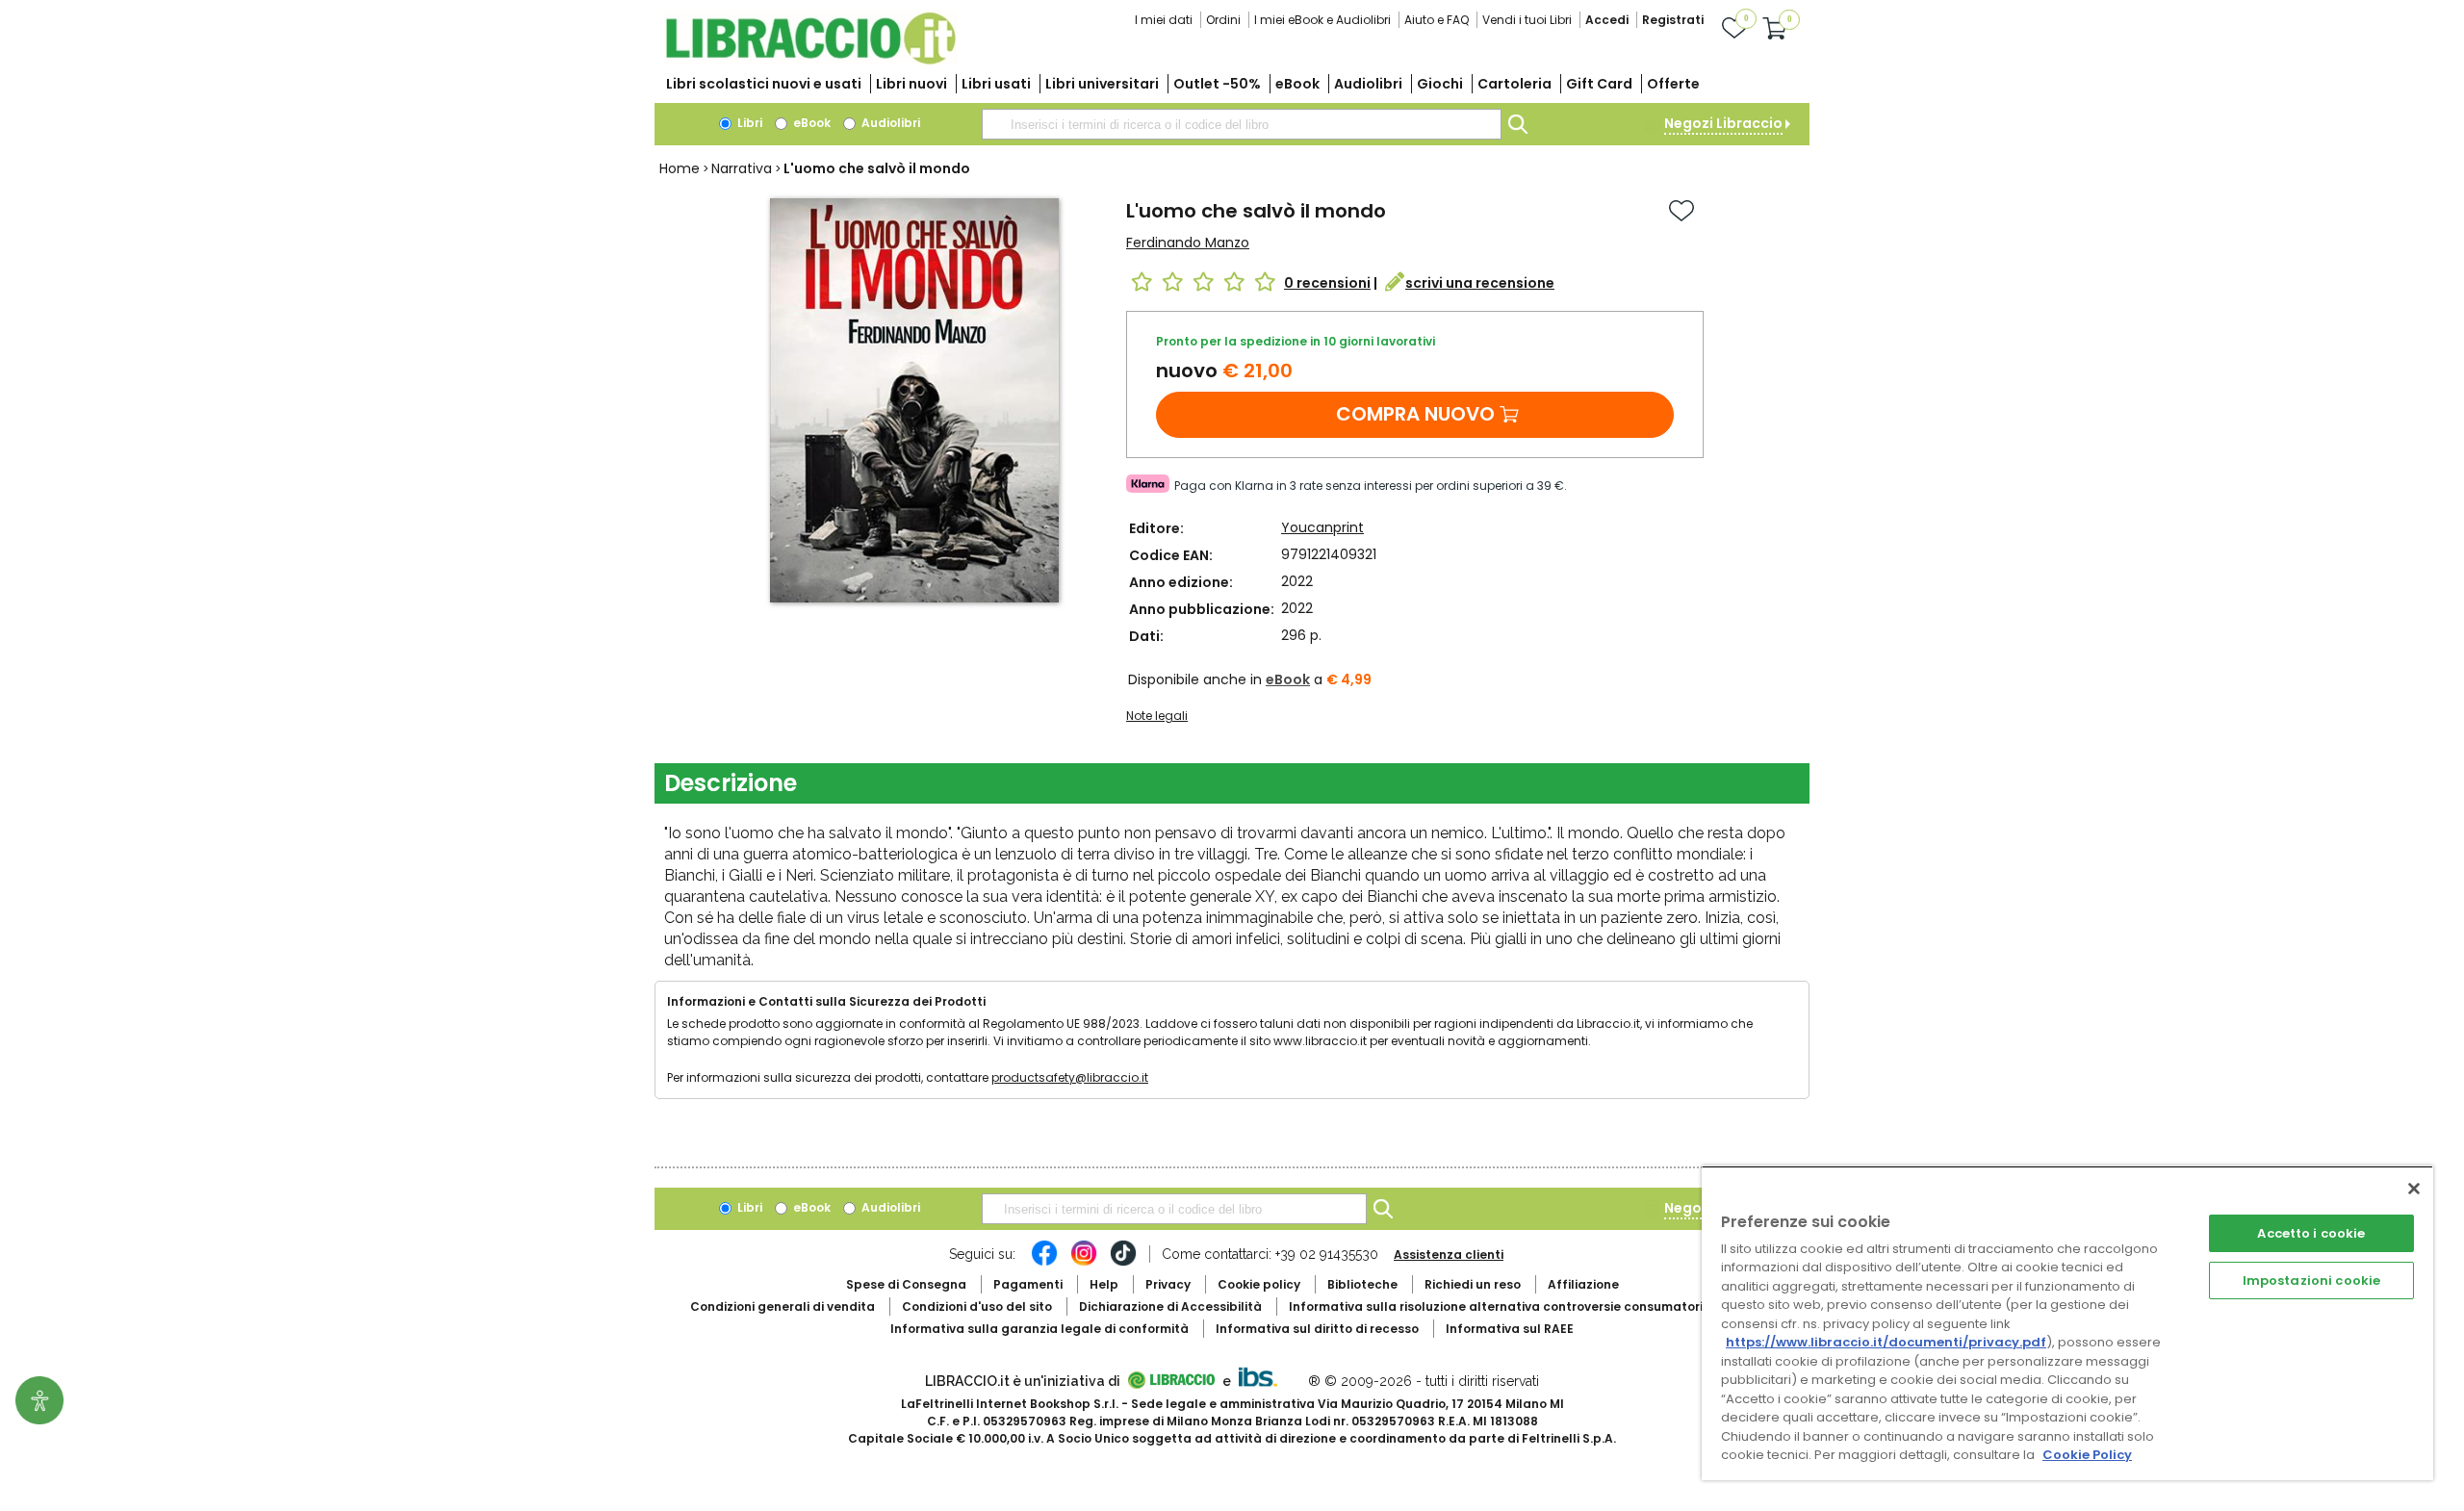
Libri (748, 123)
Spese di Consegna (906, 1284)
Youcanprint (1322, 527)
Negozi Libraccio (1723, 123)
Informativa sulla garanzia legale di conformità (1039, 1329)
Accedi (1607, 20)
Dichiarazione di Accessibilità (1170, 1306)
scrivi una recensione (1480, 283)
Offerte (1673, 84)
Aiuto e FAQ (1437, 20)
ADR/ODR (1531, 1306)
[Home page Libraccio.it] (810, 60)
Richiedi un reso (1473, 1284)
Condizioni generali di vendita (783, 1306)
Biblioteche (1362, 1284)
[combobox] (1242, 124)
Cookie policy (1259, 1284)
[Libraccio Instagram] (1084, 1263)
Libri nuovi (911, 84)
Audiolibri (1368, 84)
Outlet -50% (1217, 84)
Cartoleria (1514, 84)
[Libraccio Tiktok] (1123, 1263)
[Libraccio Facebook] (1044, 1263)
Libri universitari (1102, 84)
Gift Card (1599, 84)
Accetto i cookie (2311, 1233)
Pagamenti (1028, 1284)
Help (1104, 1284)
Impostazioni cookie (2311, 1281)
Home (680, 168)
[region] (2067, 1323)
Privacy (1168, 1284)
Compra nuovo (1415, 414)
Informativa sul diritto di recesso (1317, 1329)
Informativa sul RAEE (1510, 1329)
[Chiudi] (2414, 1189)
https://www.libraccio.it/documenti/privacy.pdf (1886, 1342)
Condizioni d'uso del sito (977, 1306)
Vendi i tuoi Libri (1527, 20)
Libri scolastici (764, 84)
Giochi (1440, 84)
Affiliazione (1583, 1284)
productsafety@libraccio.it (1070, 1077)
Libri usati (996, 84)
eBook (1297, 84)
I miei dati (1164, 20)
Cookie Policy (2087, 1455)
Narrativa (742, 168)
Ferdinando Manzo (1188, 243)
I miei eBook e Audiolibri (1322, 20)
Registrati (1673, 20)
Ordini (1223, 20)
